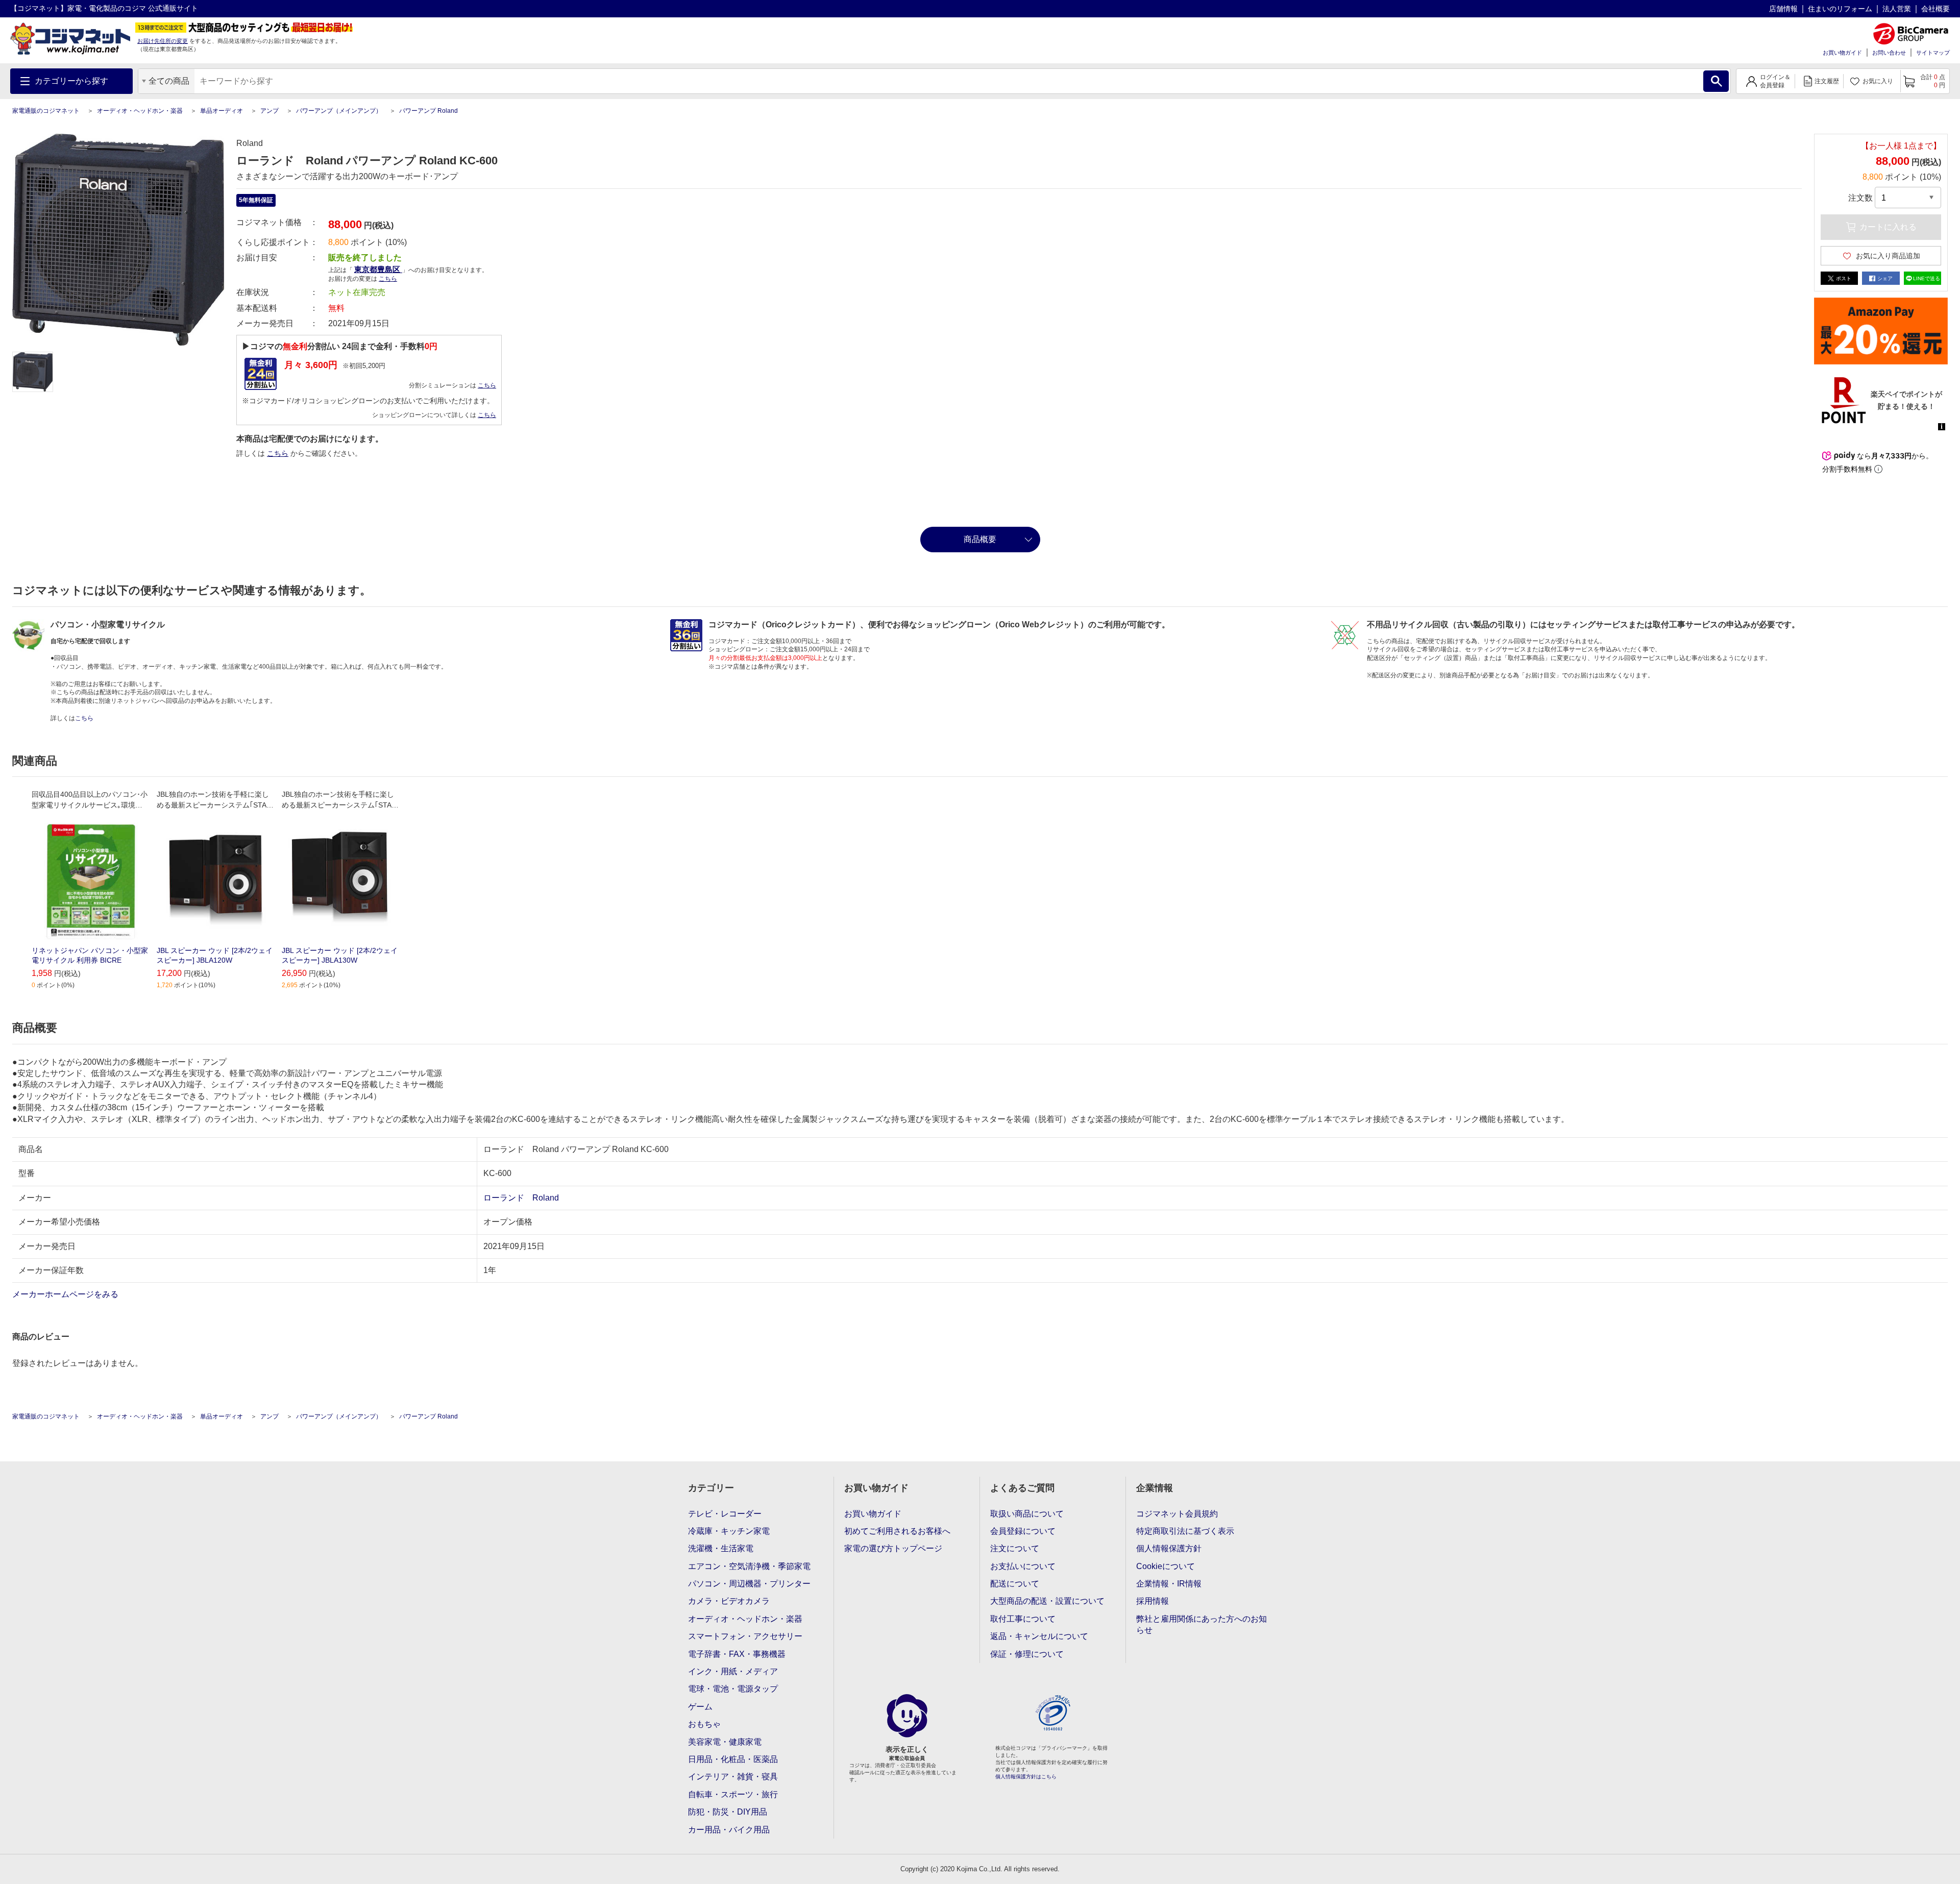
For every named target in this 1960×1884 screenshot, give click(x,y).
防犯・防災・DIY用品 (728, 1812)
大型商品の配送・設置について (1047, 1601)
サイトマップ (1933, 53)
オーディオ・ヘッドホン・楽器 (140, 111)
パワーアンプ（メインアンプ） (339, 111)
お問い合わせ (1889, 53)
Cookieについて (1166, 1566)
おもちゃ (704, 1724)
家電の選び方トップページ (893, 1548)
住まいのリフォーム (1840, 9)
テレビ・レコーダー (725, 1514)
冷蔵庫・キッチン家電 (729, 1531)
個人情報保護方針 (1169, 1548)
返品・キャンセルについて (1039, 1636)
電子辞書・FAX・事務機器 (737, 1654)
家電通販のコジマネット (46, 111)
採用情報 (1153, 1601)
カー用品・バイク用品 (729, 1830)
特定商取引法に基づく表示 (1185, 1531)
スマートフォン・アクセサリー (745, 1636)
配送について (1015, 1584)
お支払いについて (1023, 1566)
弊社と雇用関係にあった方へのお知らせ (1202, 1624)
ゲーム (700, 1707)
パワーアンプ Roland (428, 111)
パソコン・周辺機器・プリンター (749, 1584)
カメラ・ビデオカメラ (729, 1601)
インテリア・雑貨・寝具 (733, 1777)
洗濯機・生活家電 (721, 1548)
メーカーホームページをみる (66, 1294)
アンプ (269, 111)
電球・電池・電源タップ (733, 1689)
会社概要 (1935, 9)
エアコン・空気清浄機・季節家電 (749, 1566)
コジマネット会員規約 (1177, 1514)
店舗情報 (1783, 9)
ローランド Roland (521, 1198)
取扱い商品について (1027, 1514)
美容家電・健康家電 (725, 1742)
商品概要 (980, 539)
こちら (487, 385)
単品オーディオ (222, 111)
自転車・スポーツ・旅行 (733, 1794)
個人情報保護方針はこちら (1026, 1777)
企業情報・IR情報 (1169, 1584)
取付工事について (1023, 1619)
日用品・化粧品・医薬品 (733, 1759)
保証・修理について (1027, 1654)
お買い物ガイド (1842, 53)
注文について (1015, 1548)
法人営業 (1897, 9)
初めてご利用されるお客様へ (897, 1531)
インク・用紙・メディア (733, 1671)
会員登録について (1023, 1531)
